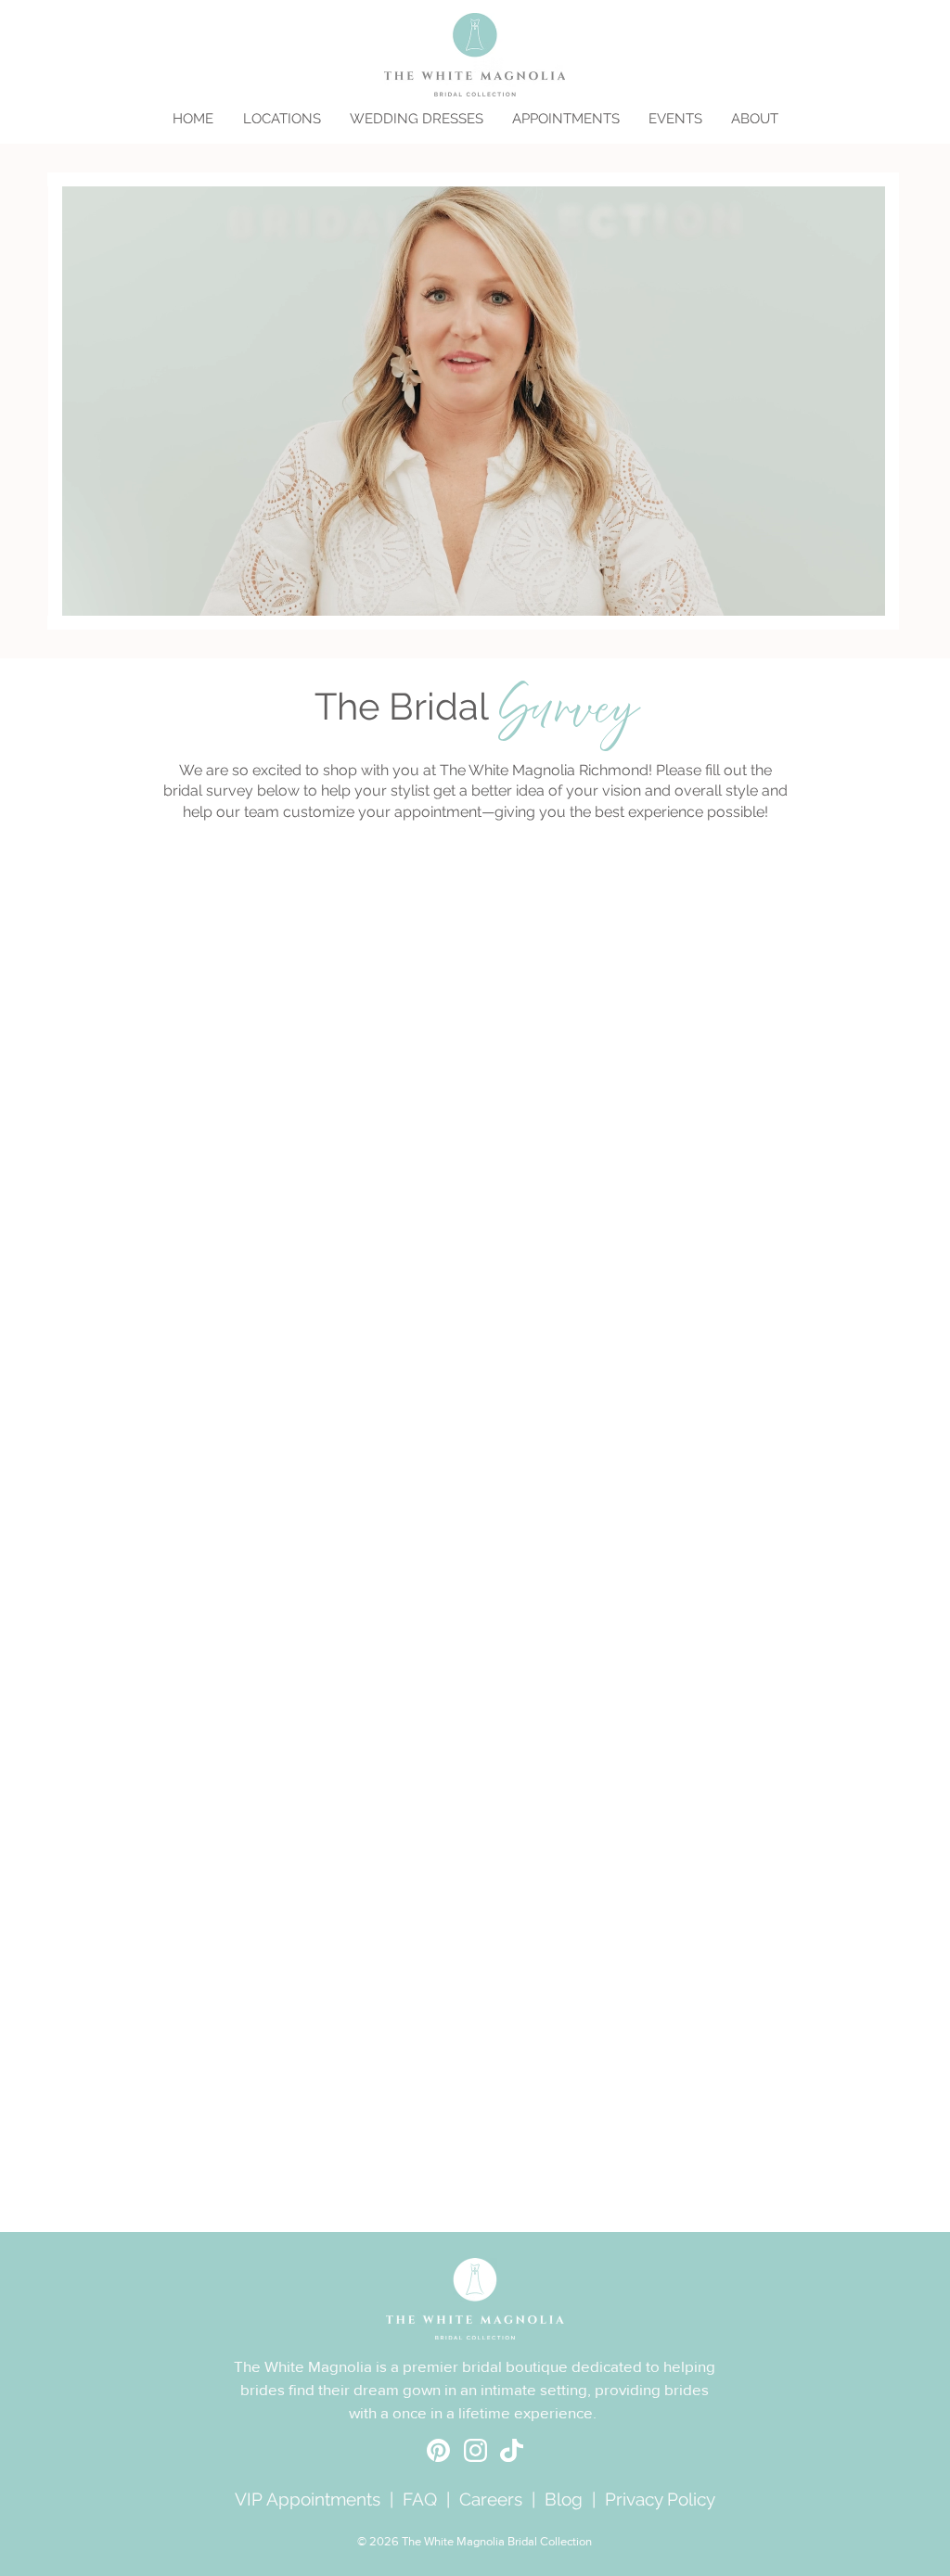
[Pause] (79, 598)
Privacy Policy (660, 2499)
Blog (564, 2499)
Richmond (614, 770)
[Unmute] (110, 598)
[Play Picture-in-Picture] (835, 598)
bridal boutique (515, 2366)
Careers (491, 2499)
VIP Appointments (308, 2499)
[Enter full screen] (867, 598)
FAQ (420, 2499)
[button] (282, 119)
